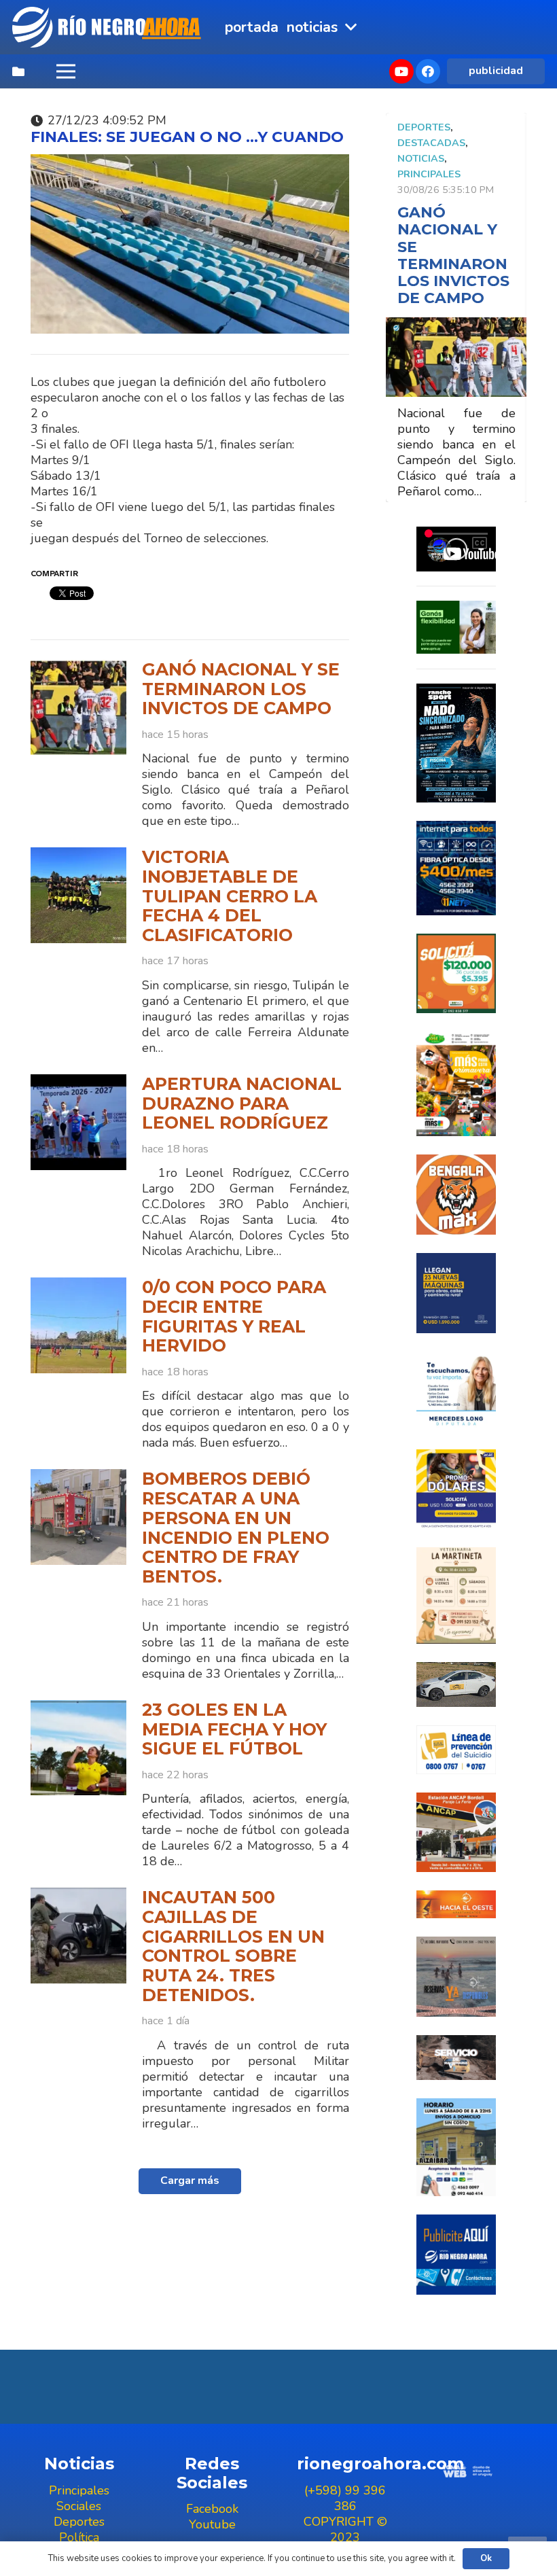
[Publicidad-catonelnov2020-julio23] (456, 2058)
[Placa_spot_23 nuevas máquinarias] (456, 1293)
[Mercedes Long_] (456, 1391)
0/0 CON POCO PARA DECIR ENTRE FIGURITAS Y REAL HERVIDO (234, 1316)
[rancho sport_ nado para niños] (456, 743)
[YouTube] (401, 71)
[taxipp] (456, 1684)
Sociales (79, 2506)
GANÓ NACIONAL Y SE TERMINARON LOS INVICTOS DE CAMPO (241, 689)
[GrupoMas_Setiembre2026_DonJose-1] (456, 1084)
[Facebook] (428, 71)
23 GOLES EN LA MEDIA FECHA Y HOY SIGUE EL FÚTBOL (234, 1729)
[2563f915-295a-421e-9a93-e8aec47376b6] (456, 1489)
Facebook (212, 2509)
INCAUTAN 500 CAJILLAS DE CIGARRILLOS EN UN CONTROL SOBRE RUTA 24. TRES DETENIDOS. (233, 1946)
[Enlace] (108, 27)
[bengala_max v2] (456, 1195)
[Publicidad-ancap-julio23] (456, 1832)
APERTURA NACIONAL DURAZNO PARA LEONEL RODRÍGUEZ (242, 1103)
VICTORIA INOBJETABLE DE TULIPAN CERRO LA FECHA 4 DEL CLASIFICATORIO (230, 896)
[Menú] (66, 71)
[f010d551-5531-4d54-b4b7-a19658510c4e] (456, 1595)
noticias (421, 158)
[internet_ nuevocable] (456, 868)
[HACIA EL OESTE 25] (456, 1904)
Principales (429, 174)
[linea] (456, 1750)
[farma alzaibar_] (456, 2147)
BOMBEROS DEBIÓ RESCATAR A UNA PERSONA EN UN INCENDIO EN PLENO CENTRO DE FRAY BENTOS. (236, 1528)
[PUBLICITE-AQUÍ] (456, 2254)
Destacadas (431, 143)
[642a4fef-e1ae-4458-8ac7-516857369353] (456, 973)
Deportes (424, 127)
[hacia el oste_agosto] (456, 1976)
